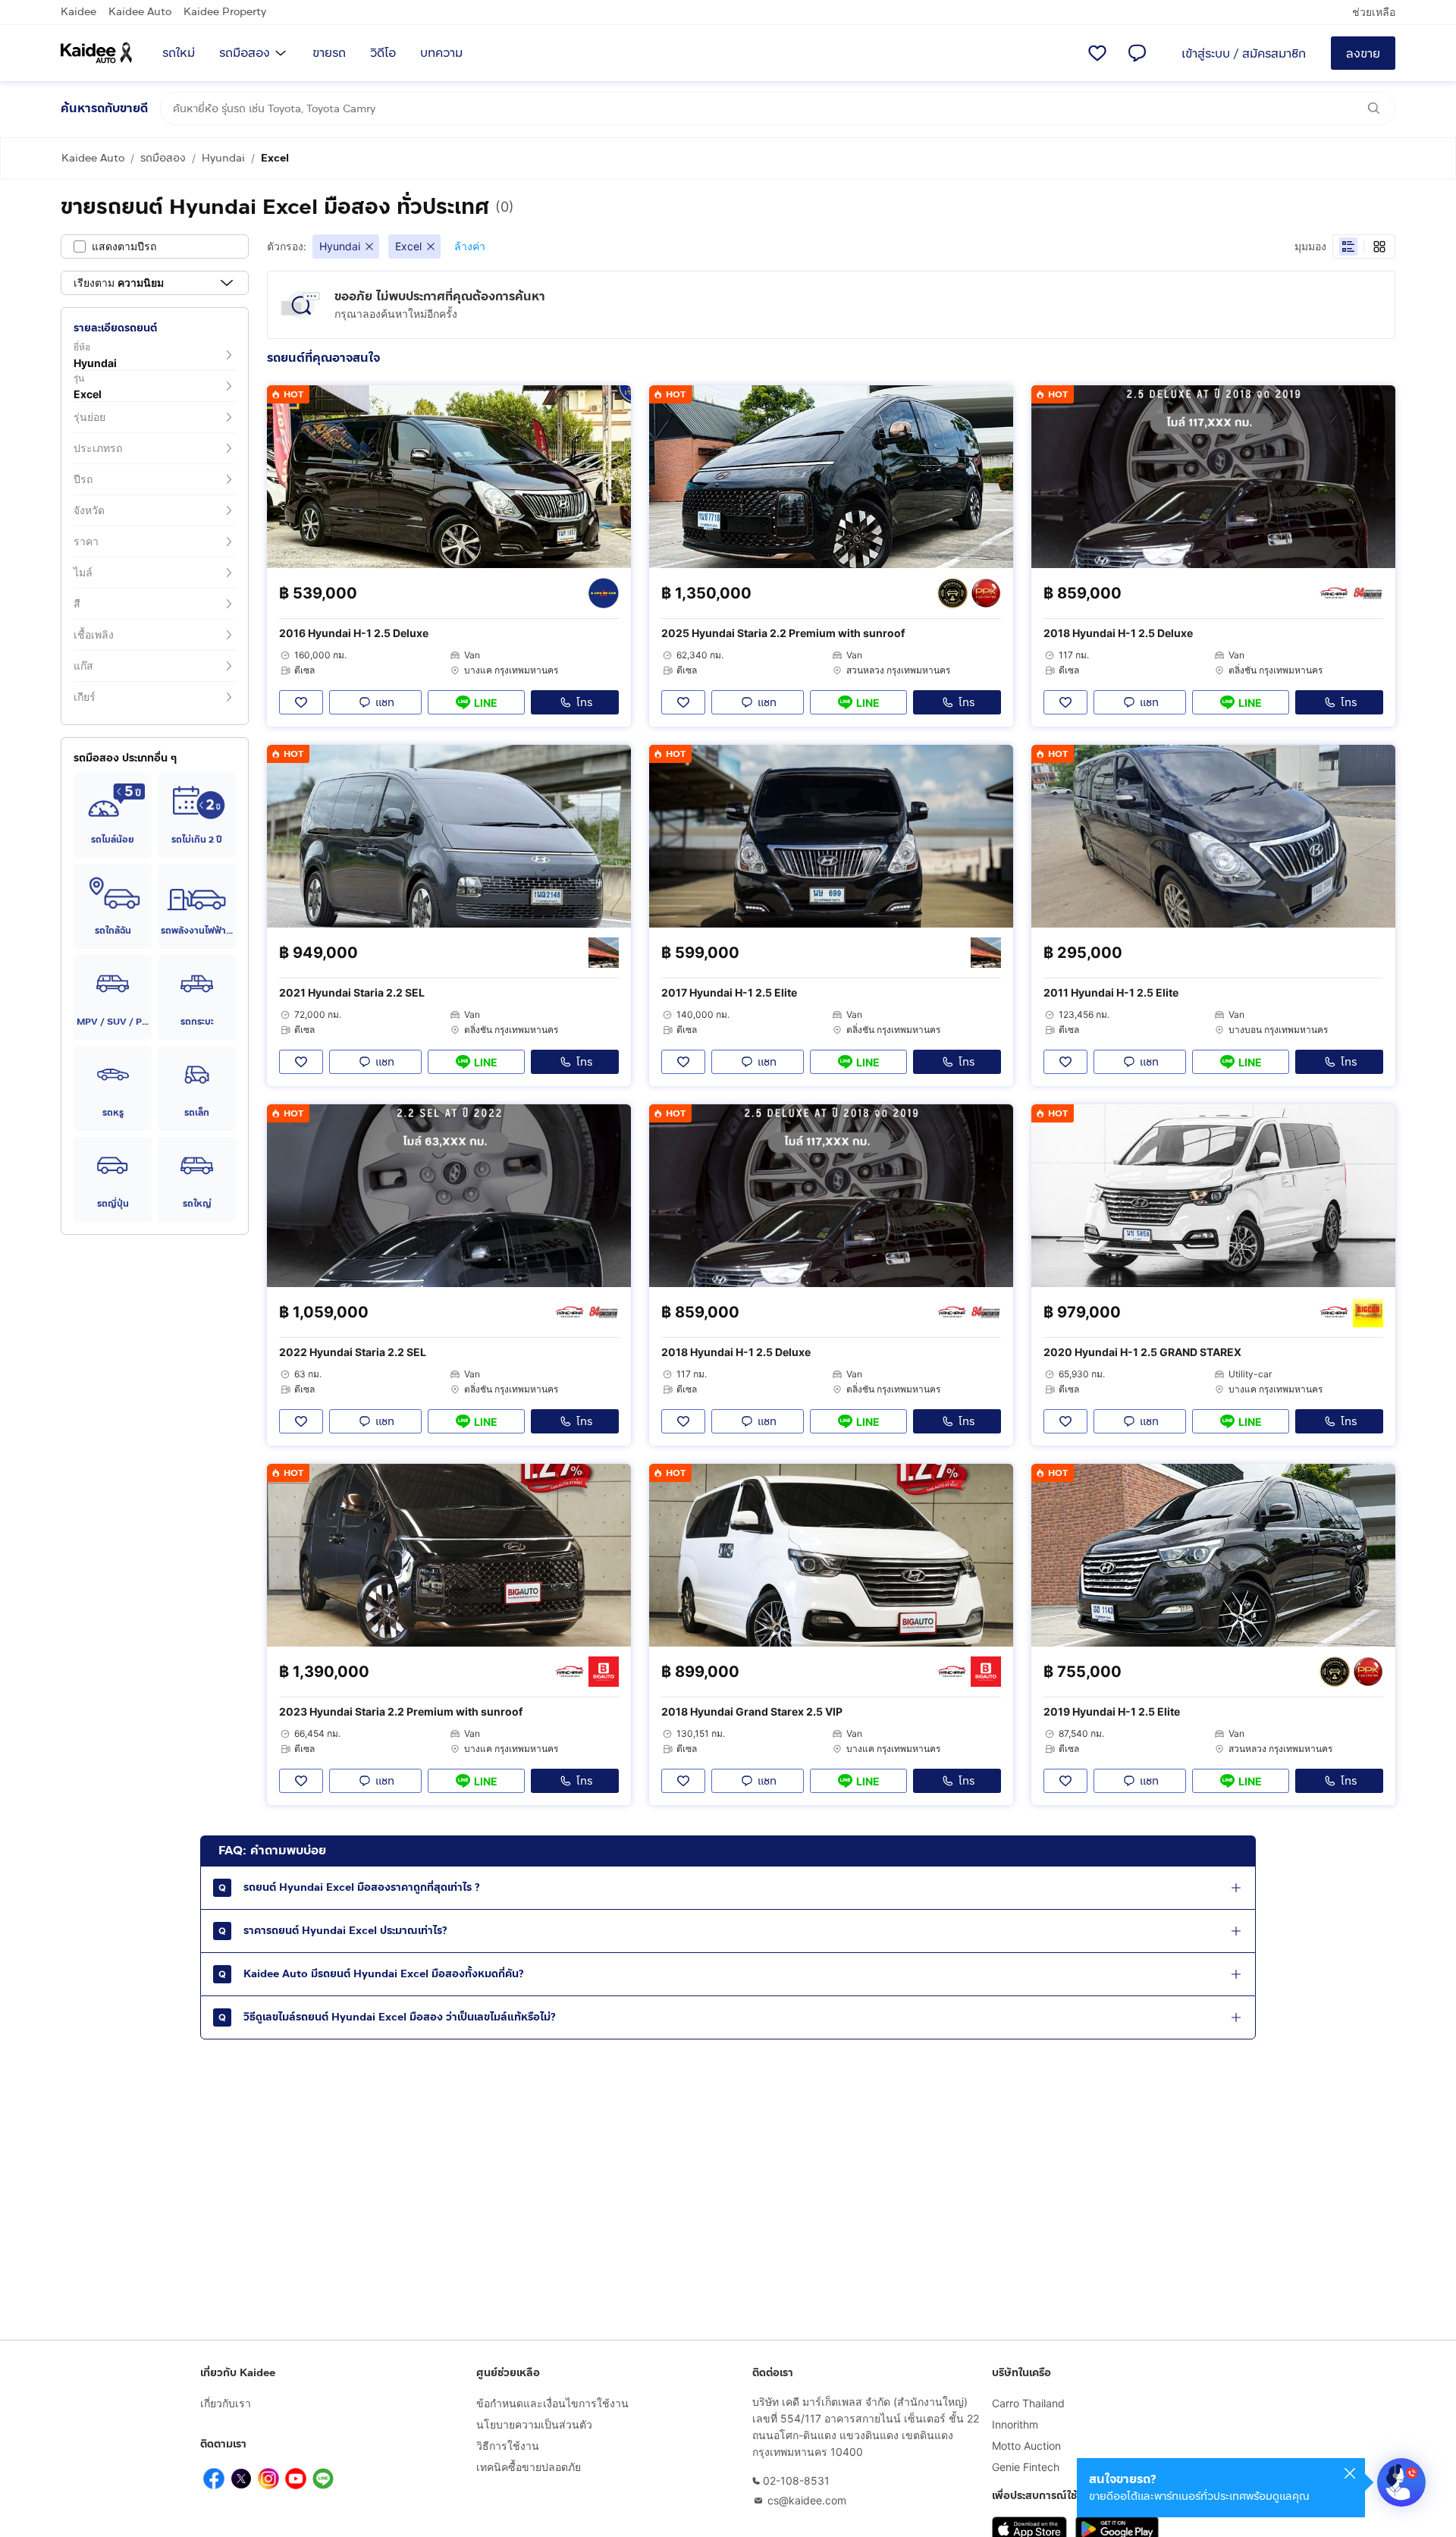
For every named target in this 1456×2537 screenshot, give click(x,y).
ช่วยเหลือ (1374, 12)
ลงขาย (1363, 53)
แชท (385, 703)
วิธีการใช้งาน (508, 2446)
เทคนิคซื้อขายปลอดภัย (529, 2467)
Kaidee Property (225, 12)
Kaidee (78, 12)
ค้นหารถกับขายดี (104, 108)
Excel (275, 158)
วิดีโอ (383, 53)
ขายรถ (329, 53)
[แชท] (1137, 53)
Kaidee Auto (140, 12)
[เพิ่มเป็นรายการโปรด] (301, 702)
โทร (584, 703)
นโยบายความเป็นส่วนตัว (534, 2424)
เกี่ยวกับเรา (226, 2403)
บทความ (441, 53)
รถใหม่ (179, 53)
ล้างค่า (470, 246)
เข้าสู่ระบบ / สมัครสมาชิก (1244, 53)
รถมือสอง (245, 53)
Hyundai (223, 158)
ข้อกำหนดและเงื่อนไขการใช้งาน (552, 2403)
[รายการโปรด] (1097, 53)
